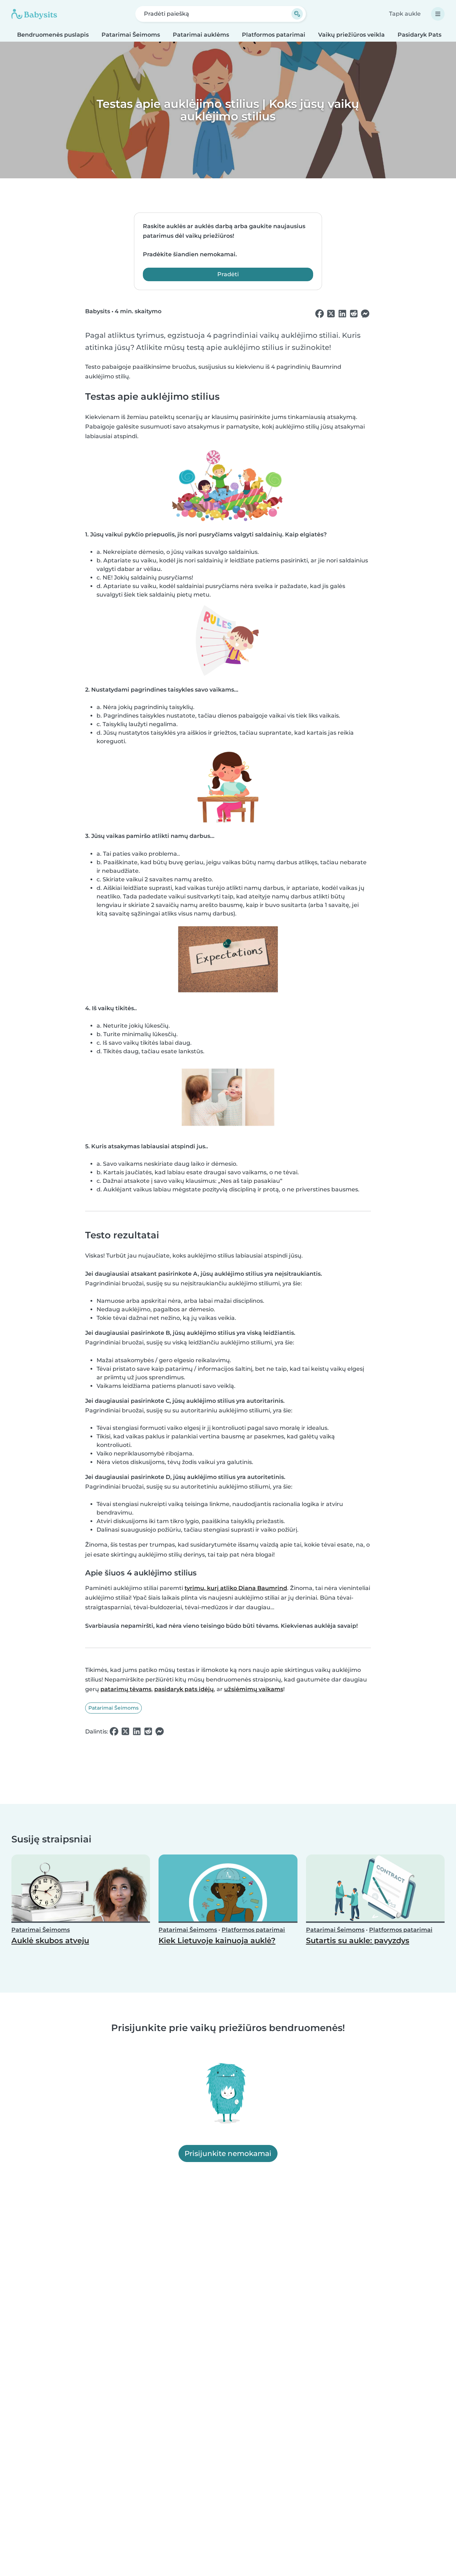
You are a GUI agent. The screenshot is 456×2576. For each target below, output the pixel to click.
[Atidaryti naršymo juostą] (438, 14)
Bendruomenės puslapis (53, 35)
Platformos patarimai (274, 35)
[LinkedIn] (342, 314)
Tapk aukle (405, 14)
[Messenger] (365, 314)
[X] (331, 314)
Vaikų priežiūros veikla (351, 35)
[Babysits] (34, 14)
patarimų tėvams (126, 1689)
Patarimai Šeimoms (131, 35)
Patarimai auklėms (201, 35)
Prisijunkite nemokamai (228, 2153)
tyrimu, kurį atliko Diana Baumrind (236, 1588)
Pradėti (228, 274)
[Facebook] (320, 314)
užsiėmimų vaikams (254, 1689)
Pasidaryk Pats (419, 35)
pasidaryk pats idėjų (184, 1689)
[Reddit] (354, 314)
